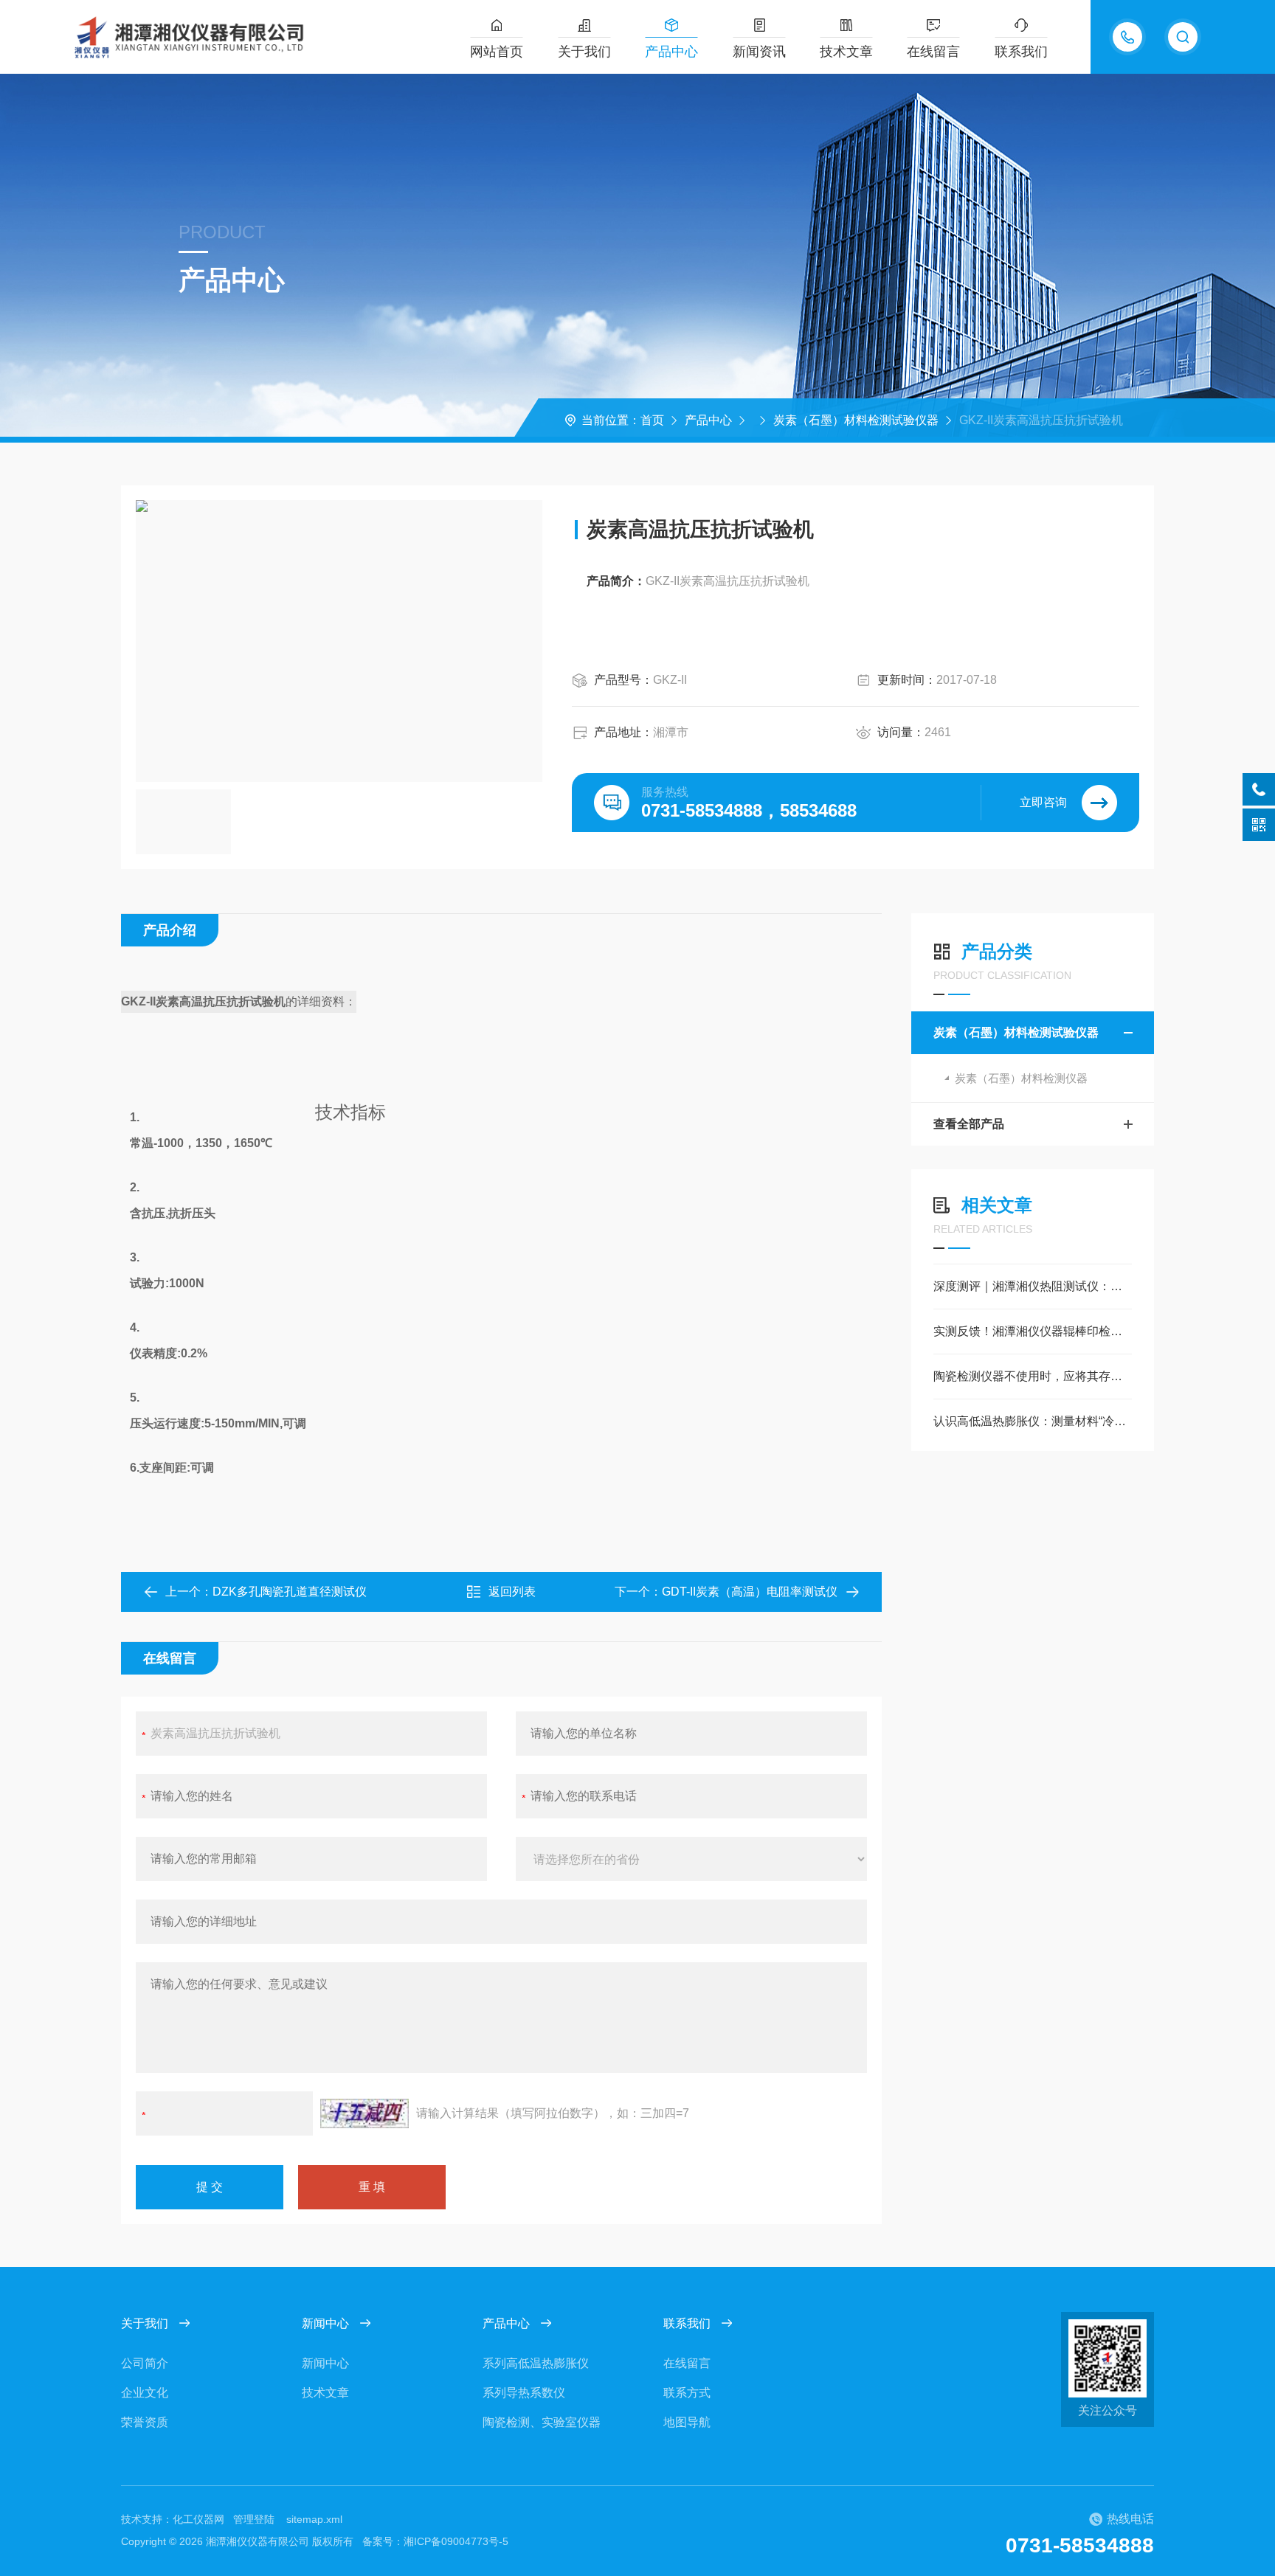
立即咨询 (1043, 802)
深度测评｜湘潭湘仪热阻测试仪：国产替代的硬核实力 (1033, 1286)
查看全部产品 (969, 1124)
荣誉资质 (145, 2422)
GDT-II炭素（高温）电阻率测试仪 (750, 1592)
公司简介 (145, 2363)
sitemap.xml (314, 2519)
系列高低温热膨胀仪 (536, 2363)
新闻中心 (325, 2323)
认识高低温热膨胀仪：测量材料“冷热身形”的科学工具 (1033, 1421)
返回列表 (512, 1592)
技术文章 (846, 52)
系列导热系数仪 (524, 2393)
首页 (652, 420)
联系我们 (1021, 52)
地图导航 (687, 2422)
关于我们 (584, 52)
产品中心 (671, 52)
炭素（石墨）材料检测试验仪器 (856, 420)
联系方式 (687, 2393)
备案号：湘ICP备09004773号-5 (435, 2541)
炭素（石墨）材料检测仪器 (1021, 1078)
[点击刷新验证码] (364, 2113)
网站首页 (497, 52)
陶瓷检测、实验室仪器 (542, 2422)
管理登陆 (254, 2519)
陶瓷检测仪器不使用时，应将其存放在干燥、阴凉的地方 (1033, 1376)
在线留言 (933, 52)
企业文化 (145, 2393)
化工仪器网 (198, 2519)
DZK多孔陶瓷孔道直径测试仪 (290, 1592)
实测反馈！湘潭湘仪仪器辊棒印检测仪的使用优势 (1033, 1331)
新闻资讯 (759, 52)
